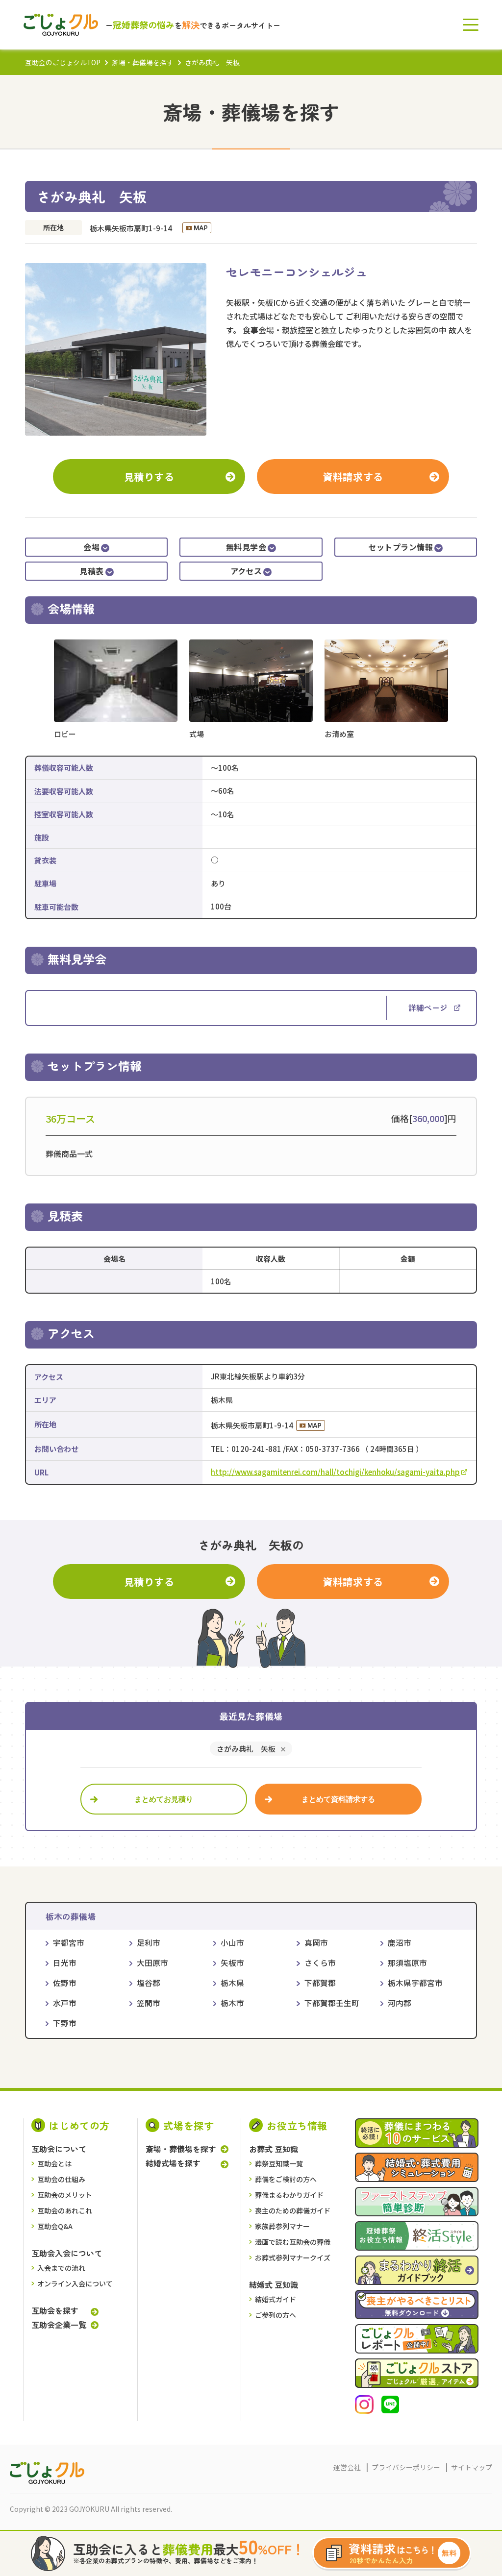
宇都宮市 (69, 1943)
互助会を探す (55, 2311)
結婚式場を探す (173, 2163)
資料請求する (353, 477)
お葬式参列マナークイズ (293, 2257)
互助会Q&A (55, 2226)
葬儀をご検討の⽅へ (286, 2179)
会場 (91, 547)
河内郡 (400, 2003)
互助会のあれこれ (65, 2210)
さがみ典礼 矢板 (246, 1749)
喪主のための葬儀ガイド (293, 2210)
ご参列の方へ (276, 2315)
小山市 (232, 1943)
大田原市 (152, 1963)
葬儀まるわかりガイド (289, 2195)
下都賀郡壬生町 (332, 2003)
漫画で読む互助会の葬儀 (293, 2242)
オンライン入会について (75, 2283)
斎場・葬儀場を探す (143, 62)
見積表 (91, 571)
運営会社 (347, 2467)
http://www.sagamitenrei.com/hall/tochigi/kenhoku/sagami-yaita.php (335, 1472)
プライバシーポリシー (406, 2467)
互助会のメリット (65, 2195)
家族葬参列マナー (282, 2226)
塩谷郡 (149, 1983)
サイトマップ (472, 2467)
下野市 (65, 2023)
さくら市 (320, 1963)
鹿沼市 (400, 1943)
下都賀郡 (320, 1983)
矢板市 (232, 1963)
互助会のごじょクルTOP (63, 62)
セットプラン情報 (401, 547)
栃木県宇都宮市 (415, 1983)
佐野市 (65, 1983)
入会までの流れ (61, 2268)
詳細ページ (428, 1007)
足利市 (149, 1943)
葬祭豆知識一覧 (279, 2163)
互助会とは (54, 2163)
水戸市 (65, 2003)
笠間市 (149, 2003)
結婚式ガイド (276, 2299)
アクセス (246, 571)
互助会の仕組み (61, 2179)
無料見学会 (246, 547)
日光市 (65, 1963)
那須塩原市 (407, 1963)
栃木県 (232, 1983)
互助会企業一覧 (59, 2325)
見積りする (149, 477)
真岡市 (316, 1943)
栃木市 (232, 2003)
